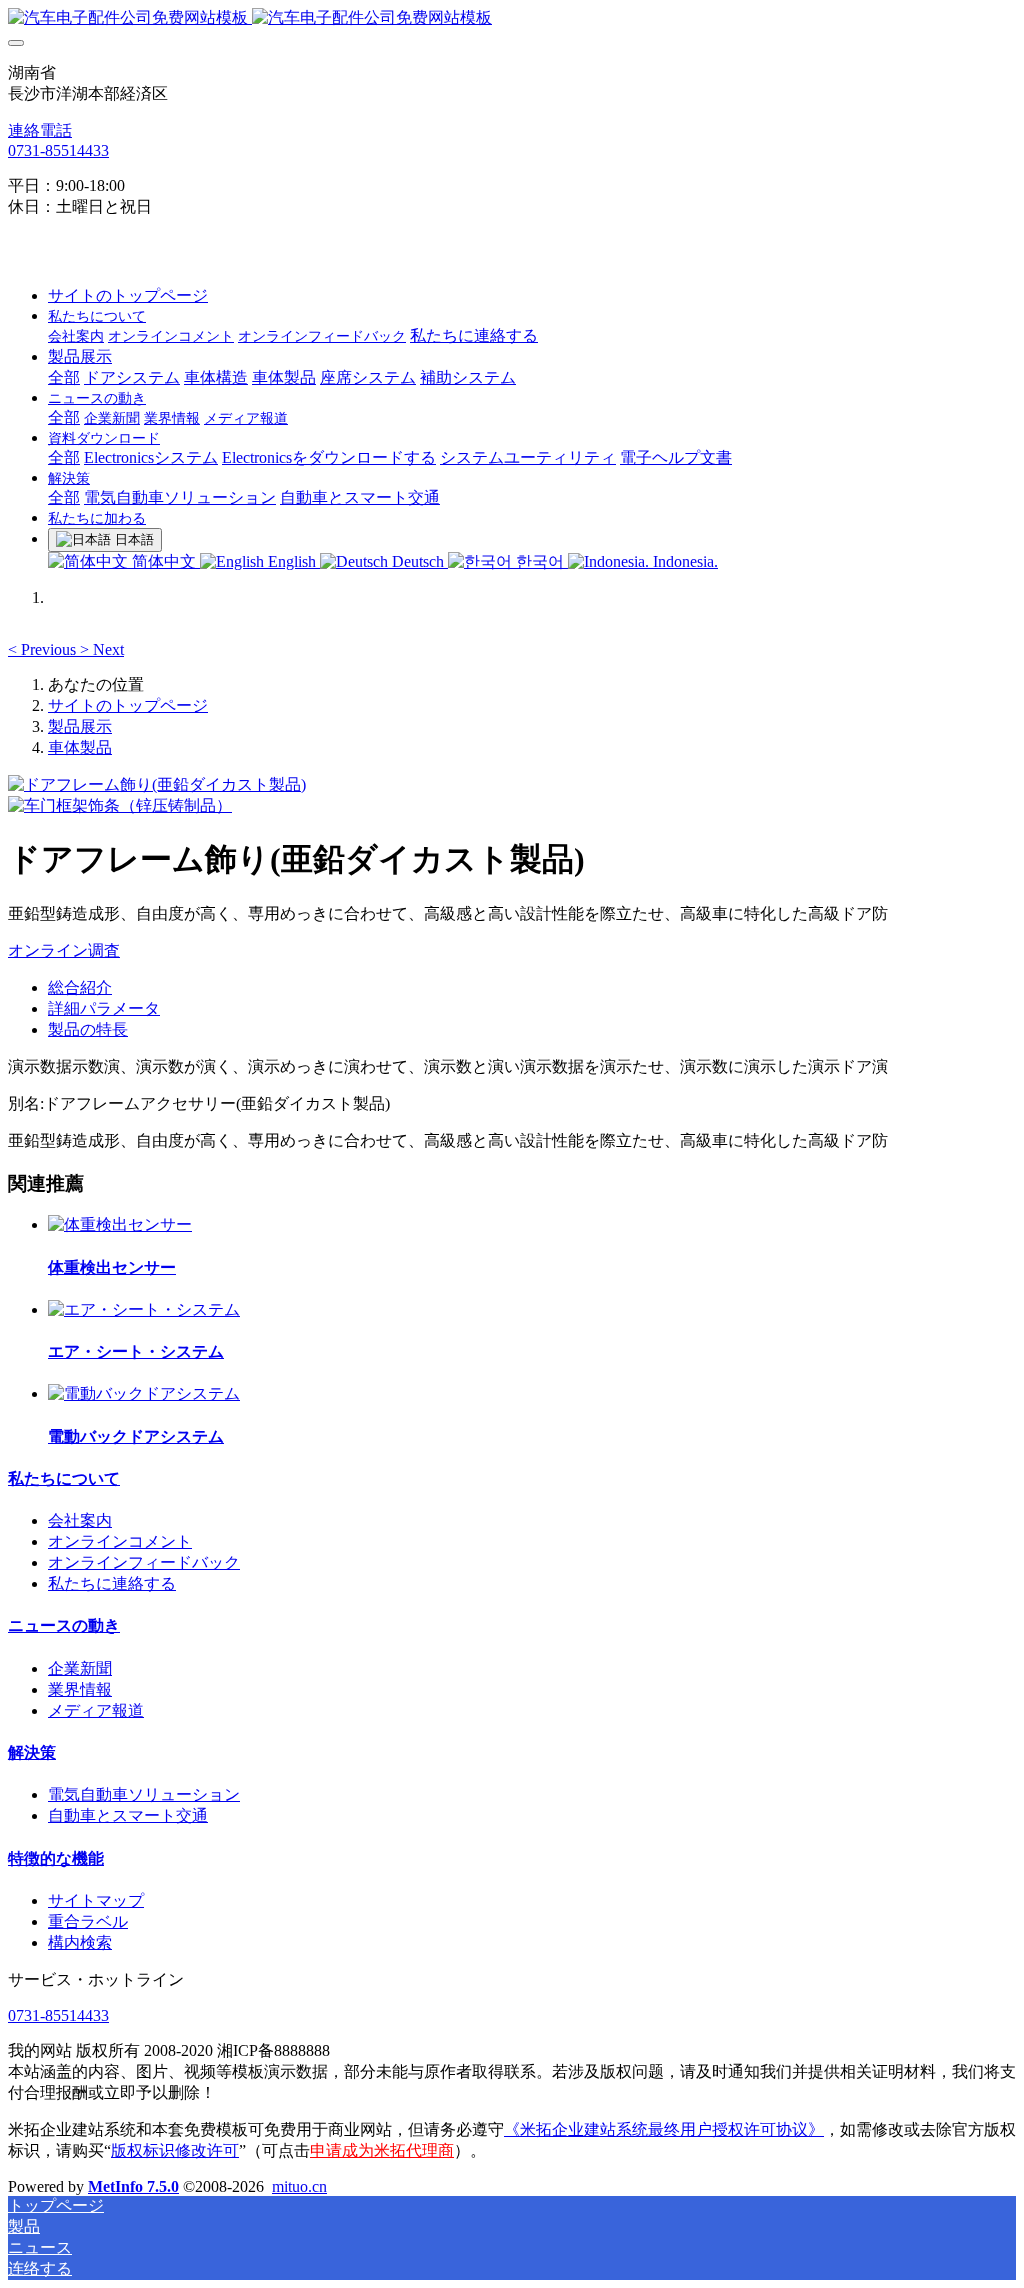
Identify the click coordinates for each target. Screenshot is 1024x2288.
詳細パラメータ (104, 1008)
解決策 (32, 1752)
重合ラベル (88, 1921)
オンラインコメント (120, 1541)
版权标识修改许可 (175, 2150)
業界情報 (80, 1689)
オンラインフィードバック (144, 1562)
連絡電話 (40, 130)
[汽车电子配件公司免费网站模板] (512, 18)
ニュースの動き (64, 1625)
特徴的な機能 (56, 1858)
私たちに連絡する (112, 1583)
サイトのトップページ (128, 295)
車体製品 (80, 747)
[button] (44, 649)
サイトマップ (96, 1900)
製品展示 (80, 726)
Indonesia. (683, 561)
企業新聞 (80, 1668)
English (292, 561)
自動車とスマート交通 (128, 1815)
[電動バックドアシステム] (144, 1393)
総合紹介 (80, 987)
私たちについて (64, 1478)
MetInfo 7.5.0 (133, 2186)
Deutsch (418, 561)
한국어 (540, 561)
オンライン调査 (64, 950)
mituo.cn (299, 2186)
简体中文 (164, 561)
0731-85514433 (58, 150)
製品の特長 (88, 1029)
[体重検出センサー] (120, 1224)
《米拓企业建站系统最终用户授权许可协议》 (664, 2129)
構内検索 (80, 1942)
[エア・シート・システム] (144, 1309)
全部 (64, 377)
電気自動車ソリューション (144, 1794)
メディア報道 (96, 1710)
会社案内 (80, 1520)
